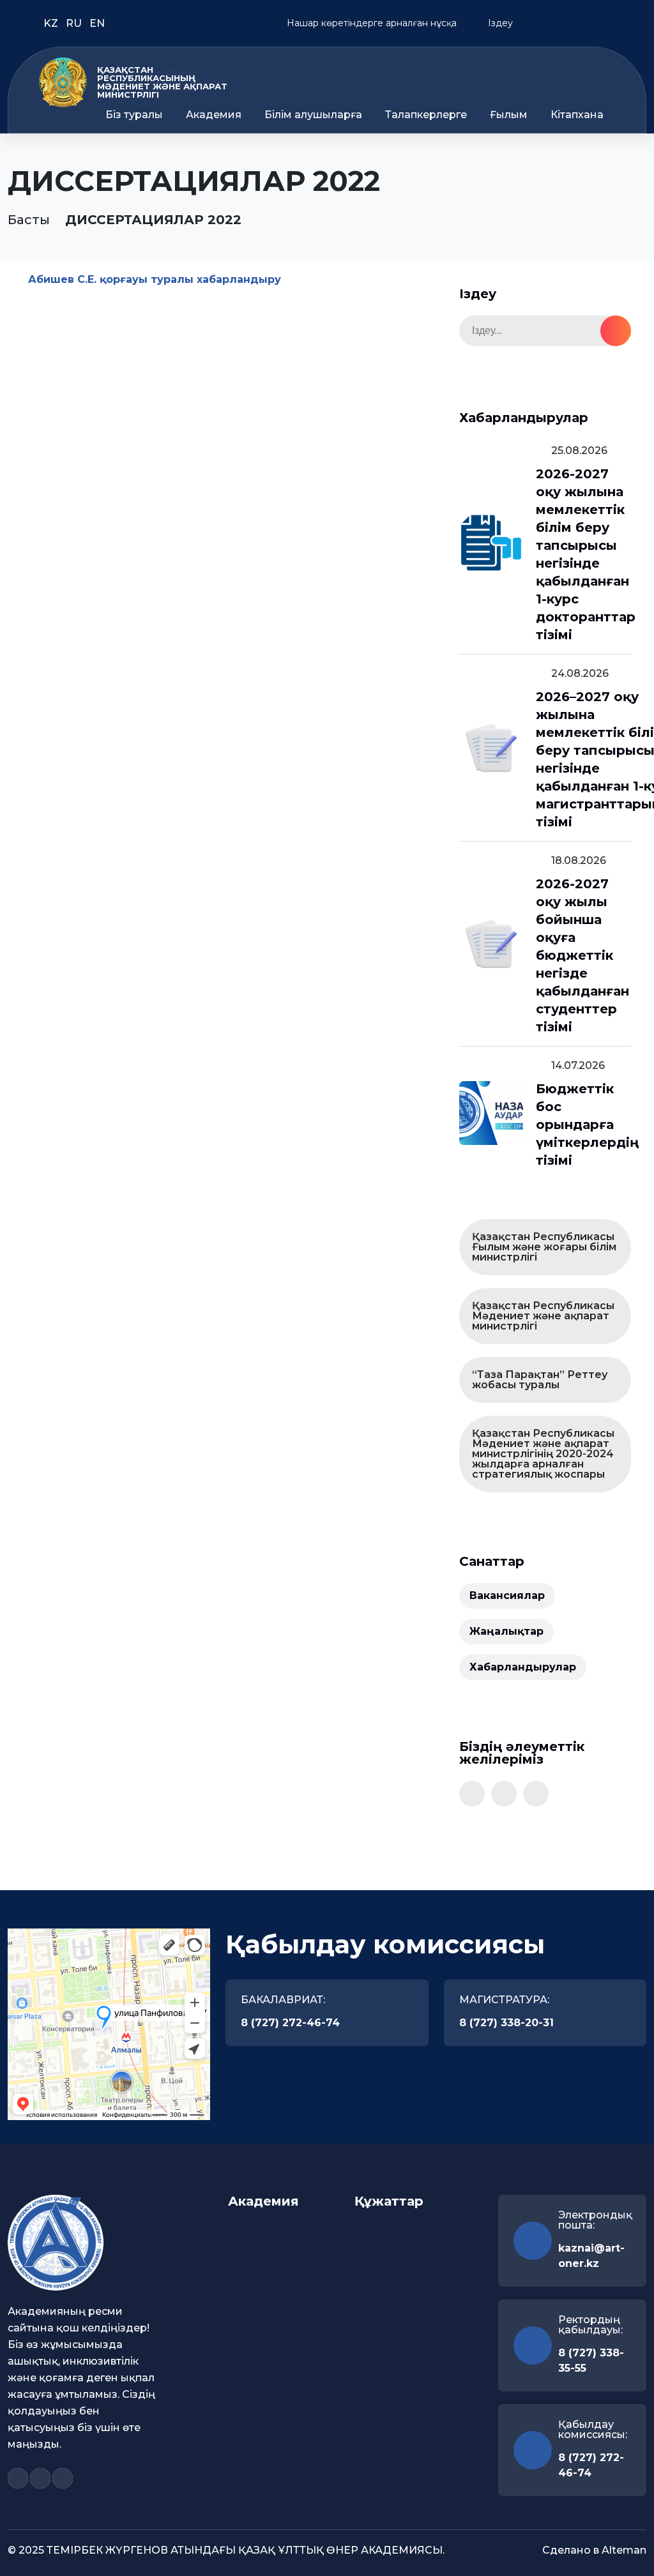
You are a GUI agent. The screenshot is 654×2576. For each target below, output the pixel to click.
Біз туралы (134, 115)
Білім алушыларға (313, 115)
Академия (214, 115)
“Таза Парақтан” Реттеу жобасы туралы (540, 1380)
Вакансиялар (507, 1595)
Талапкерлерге (426, 115)
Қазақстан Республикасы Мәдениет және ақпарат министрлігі (543, 1316)
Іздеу (499, 23)
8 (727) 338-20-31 (506, 2023)
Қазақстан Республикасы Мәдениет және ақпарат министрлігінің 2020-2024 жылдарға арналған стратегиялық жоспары (543, 1454)
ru (75, 23)
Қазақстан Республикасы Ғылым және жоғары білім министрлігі (544, 1247)
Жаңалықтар (506, 1631)
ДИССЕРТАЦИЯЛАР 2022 (153, 220)
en (97, 23)
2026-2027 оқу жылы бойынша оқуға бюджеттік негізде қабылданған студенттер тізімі (582, 955)
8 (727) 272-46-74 (290, 2023)
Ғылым (509, 115)
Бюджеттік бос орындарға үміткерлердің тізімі (587, 1125)
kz (52, 23)
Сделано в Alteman (594, 2550)
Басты (29, 220)
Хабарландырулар (523, 1667)
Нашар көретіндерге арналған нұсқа (370, 23)
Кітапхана (577, 115)
